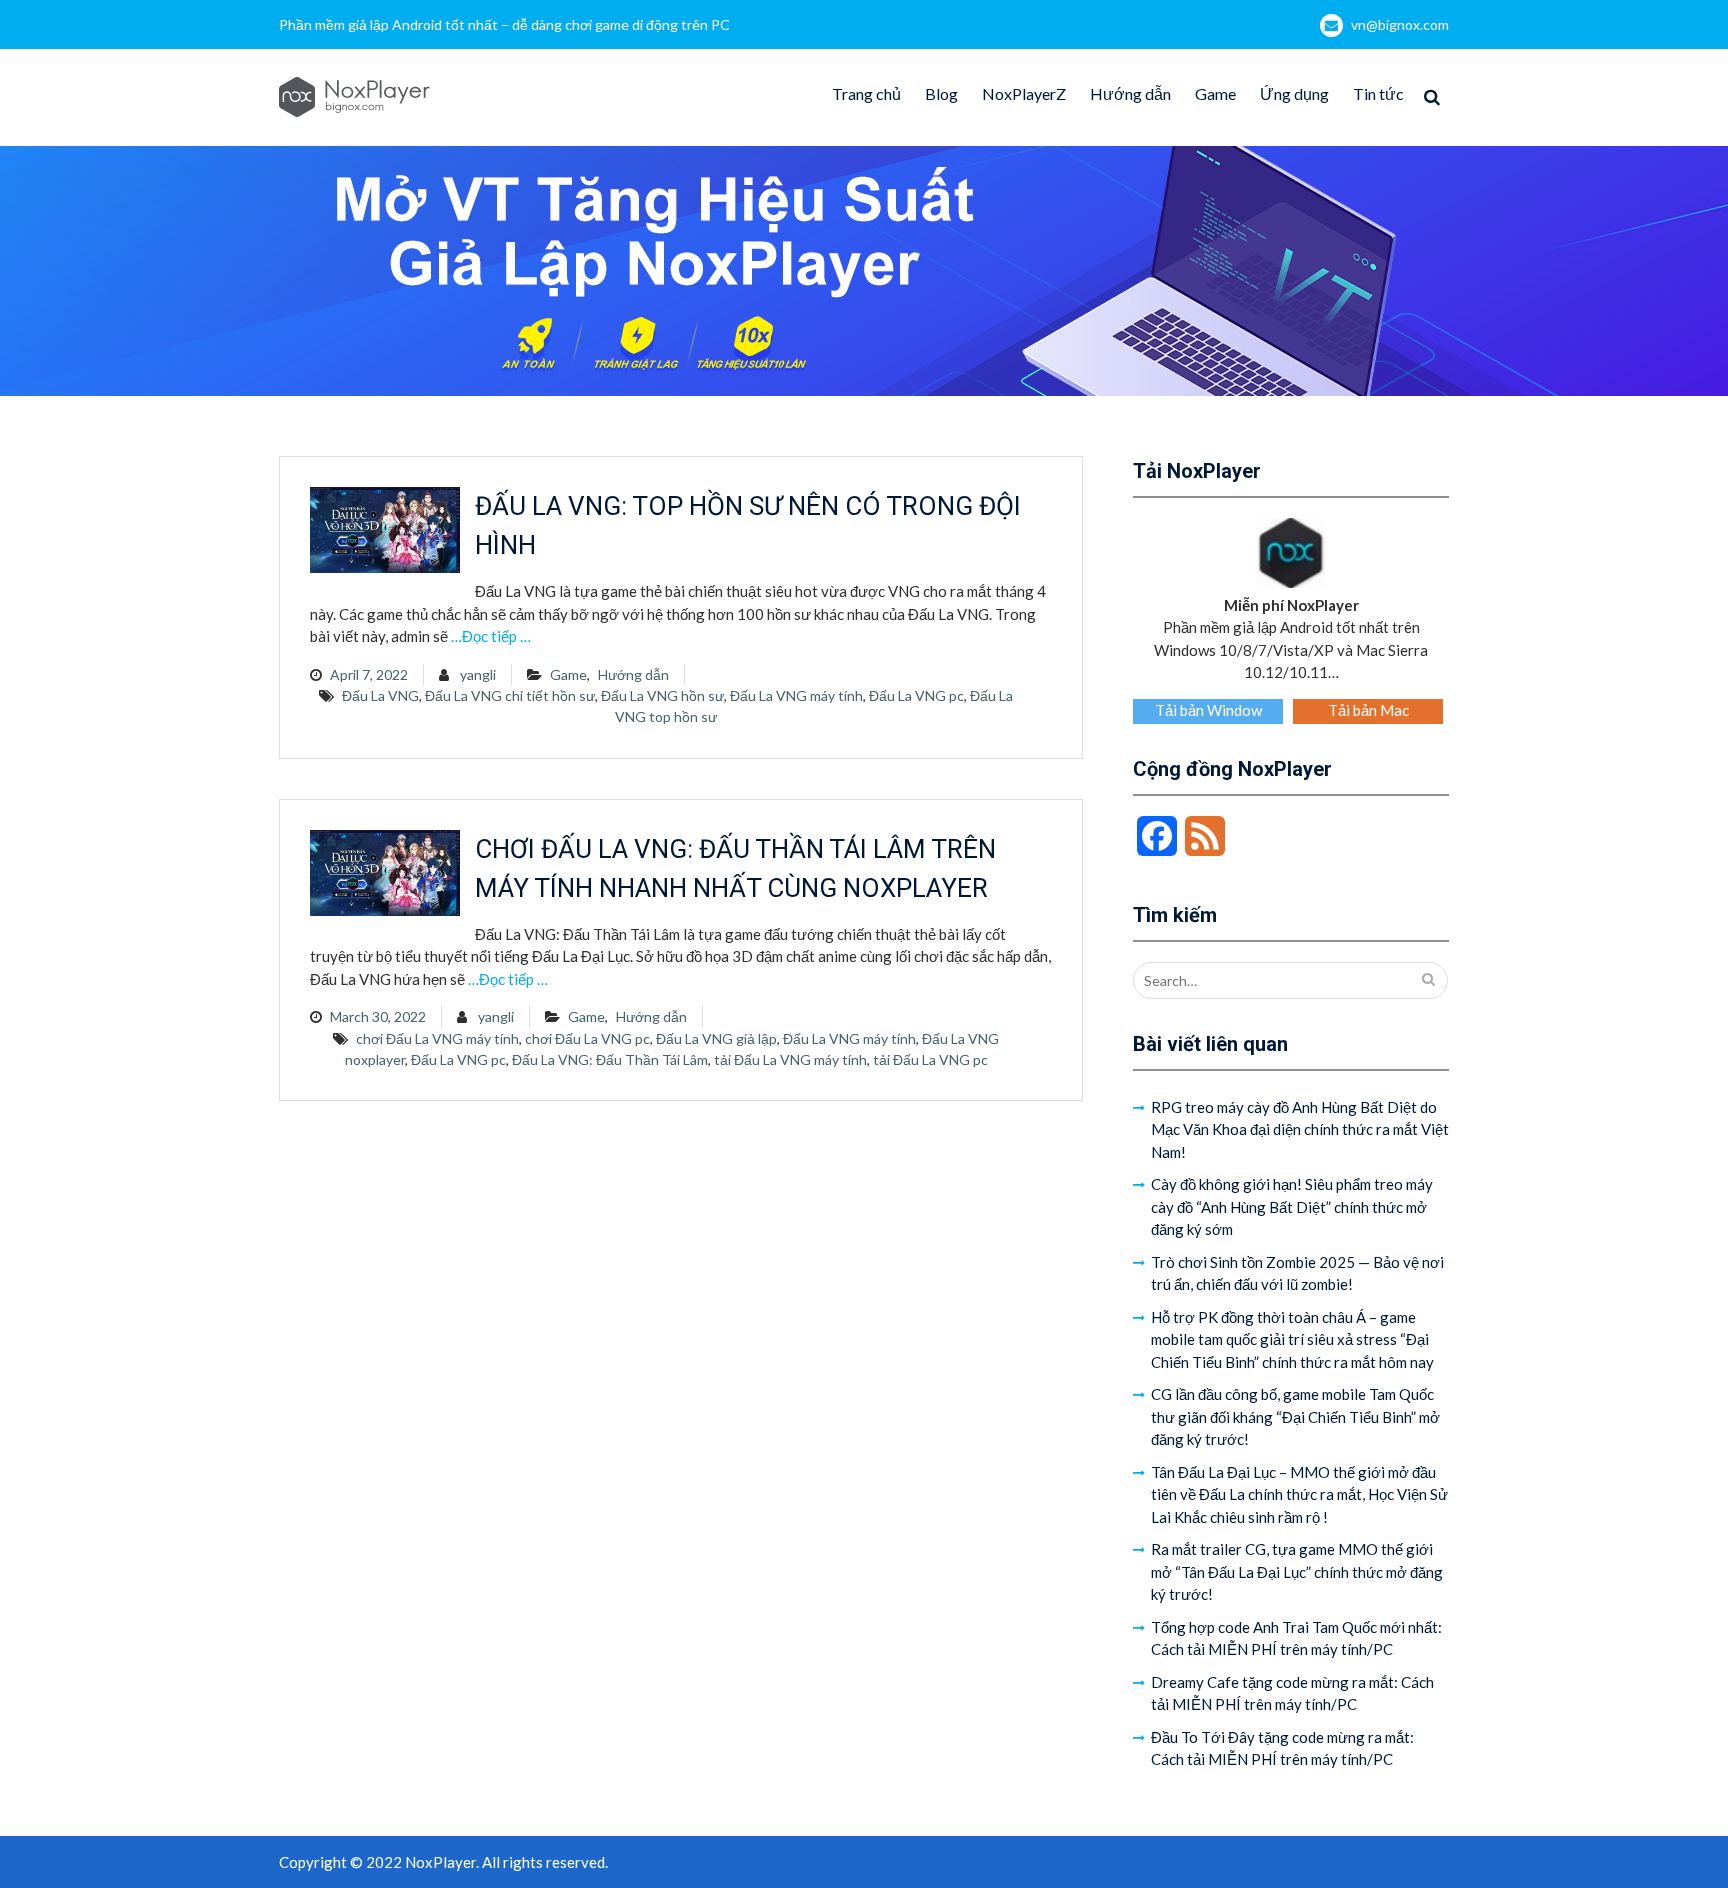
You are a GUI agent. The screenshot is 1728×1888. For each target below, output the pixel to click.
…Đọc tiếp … (491, 636)
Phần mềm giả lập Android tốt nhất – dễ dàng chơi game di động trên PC (504, 24)
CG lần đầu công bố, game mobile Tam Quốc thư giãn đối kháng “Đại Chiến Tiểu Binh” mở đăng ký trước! (1295, 1416)
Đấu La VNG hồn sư (662, 695)
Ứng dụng (1294, 93)
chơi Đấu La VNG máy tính (437, 1038)
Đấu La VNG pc (916, 695)
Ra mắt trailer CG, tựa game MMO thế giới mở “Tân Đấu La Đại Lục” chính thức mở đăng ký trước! (1297, 1571)
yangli (478, 674)
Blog (941, 93)
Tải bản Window (1208, 710)
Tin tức (1378, 93)
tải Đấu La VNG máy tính (790, 1059)
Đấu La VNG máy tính (796, 695)
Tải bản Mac (1368, 710)
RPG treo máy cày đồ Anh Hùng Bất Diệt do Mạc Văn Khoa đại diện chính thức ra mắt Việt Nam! (1300, 1129)
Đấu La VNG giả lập (716, 1038)
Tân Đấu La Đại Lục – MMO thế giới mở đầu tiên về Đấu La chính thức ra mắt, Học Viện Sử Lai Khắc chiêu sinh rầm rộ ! (1299, 1494)
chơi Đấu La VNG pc (587, 1038)
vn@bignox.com (1400, 24)
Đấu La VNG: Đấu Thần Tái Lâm (610, 1059)
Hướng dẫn (1130, 93)
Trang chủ (866, 93)
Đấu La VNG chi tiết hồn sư (510, 695)
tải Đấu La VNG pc (930, 1059)
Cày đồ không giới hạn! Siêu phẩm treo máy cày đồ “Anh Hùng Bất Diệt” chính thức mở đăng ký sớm (1292, 1206)
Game (1215, 93)
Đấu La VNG (380, 695)
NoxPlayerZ (1024, 93)
